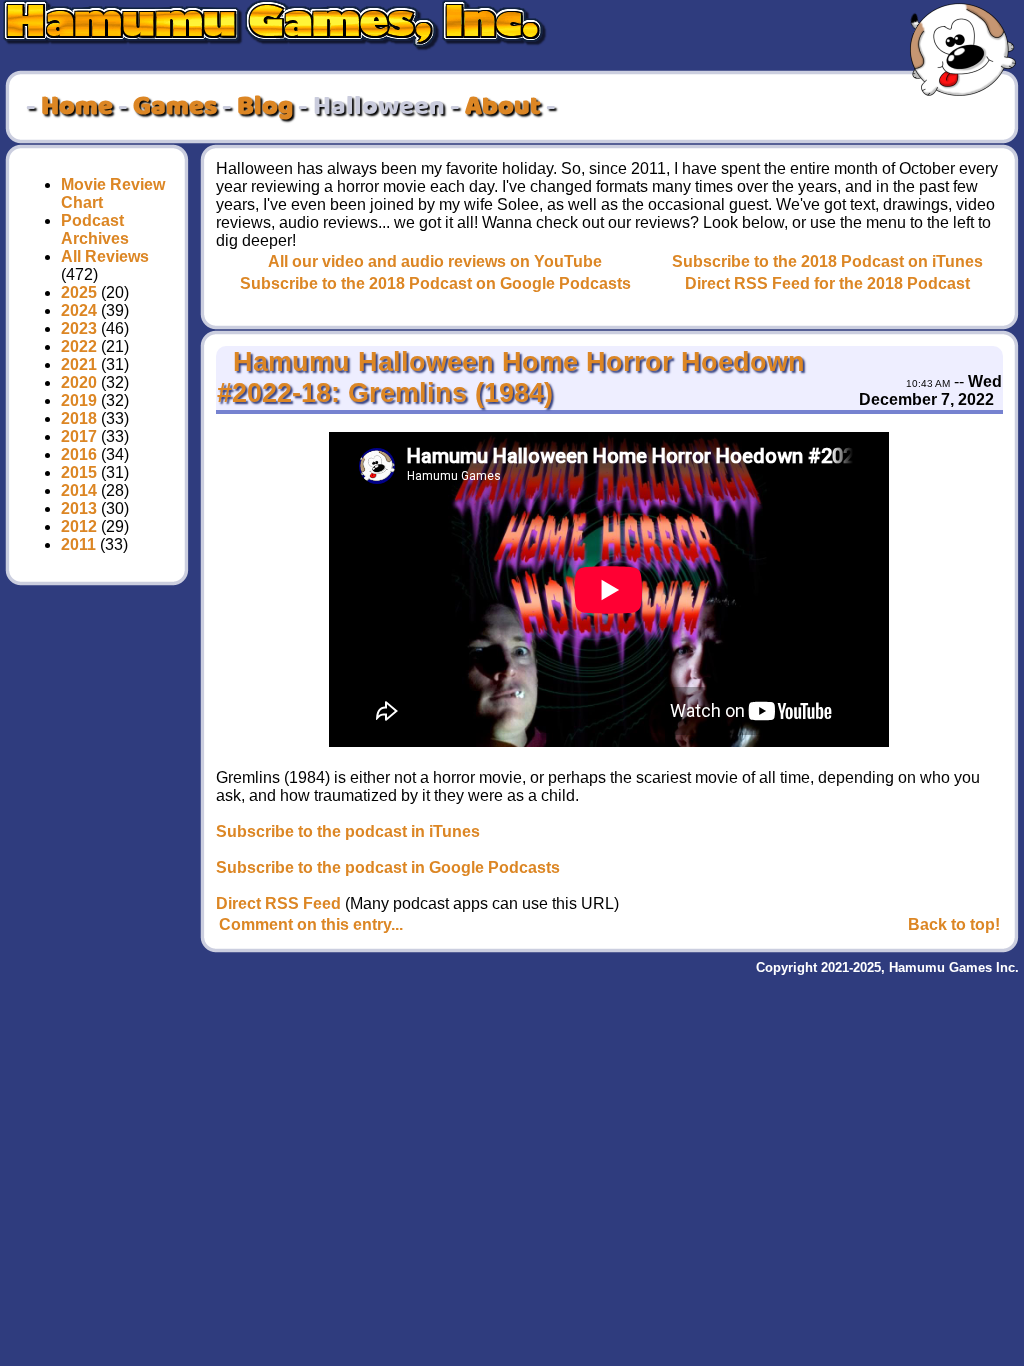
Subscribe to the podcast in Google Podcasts (388, 867)
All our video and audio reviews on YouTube (435, 261)
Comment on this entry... (311, 924)
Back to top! (954, 924)
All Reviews (105, 256)
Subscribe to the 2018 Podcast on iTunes (827, 261)
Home (77, 107)
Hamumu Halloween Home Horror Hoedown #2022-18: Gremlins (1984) (511, 377)
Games (175, 107)
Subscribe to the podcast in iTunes (348, 831)
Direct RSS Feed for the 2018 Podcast (827, 283)
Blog (265, 107)
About (503, 107)
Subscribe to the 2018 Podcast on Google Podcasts (435, 283)
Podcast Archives (95, 229)
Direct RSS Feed (278, 903)
